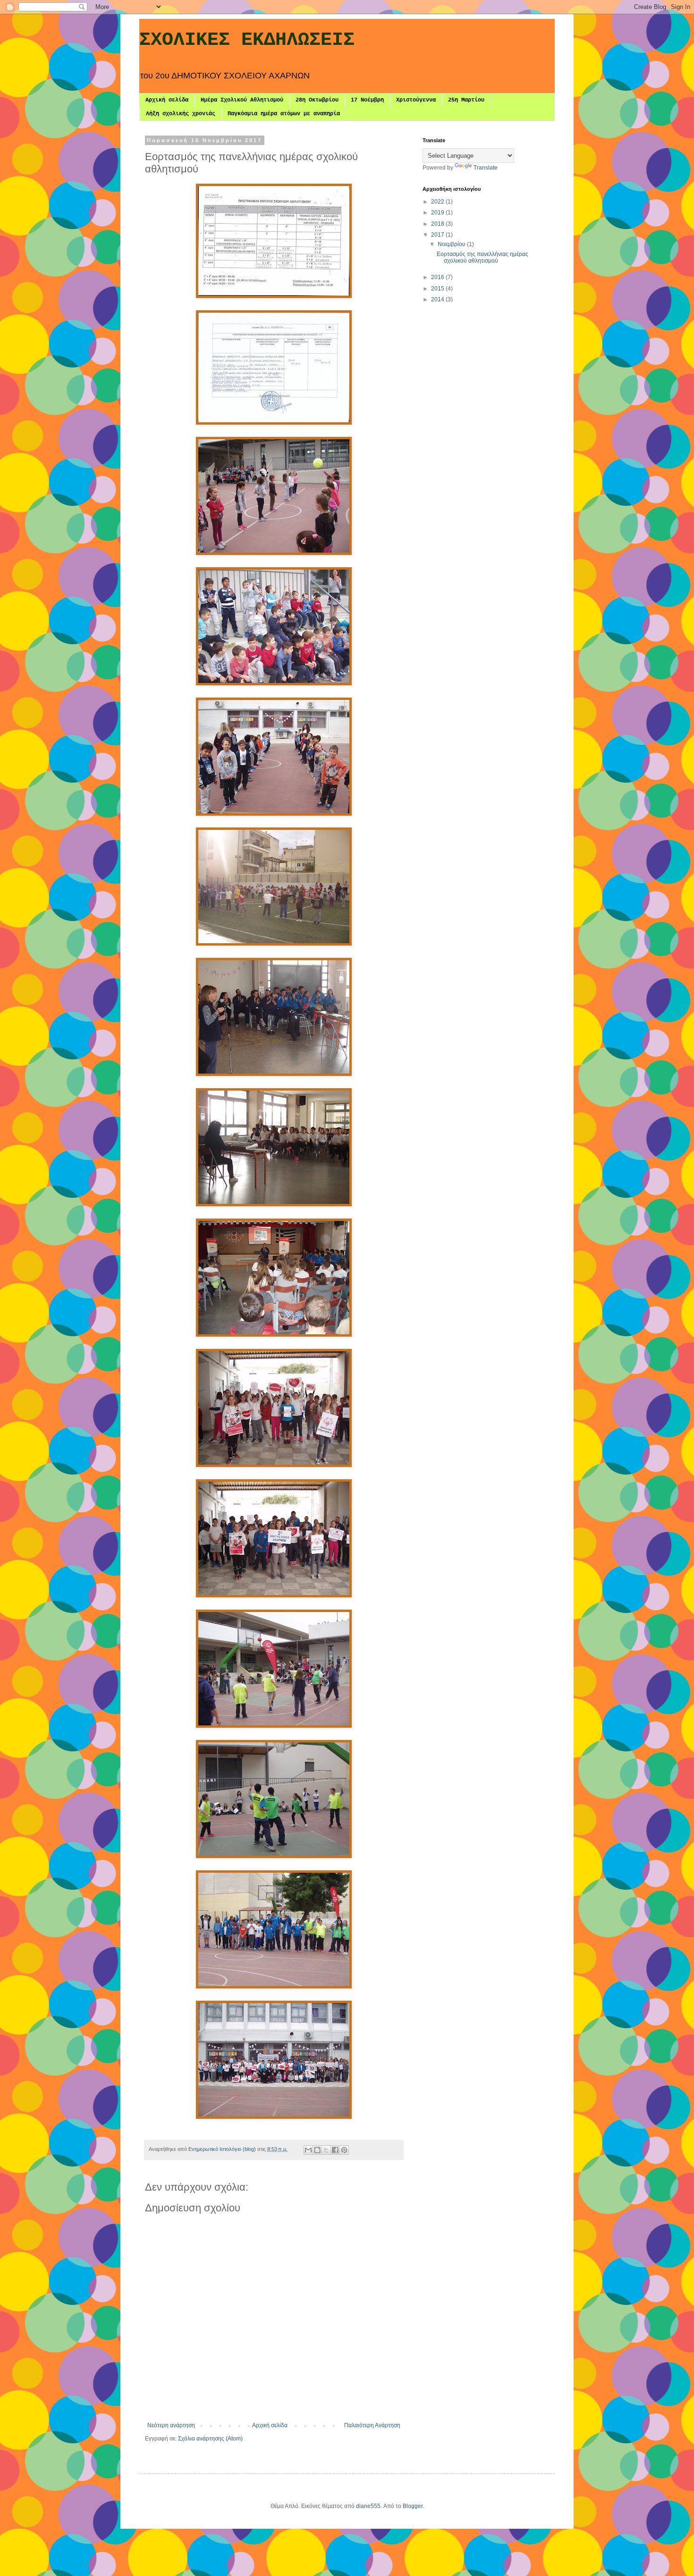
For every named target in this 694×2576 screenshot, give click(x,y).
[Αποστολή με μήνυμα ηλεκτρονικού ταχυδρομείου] (308, 2150)
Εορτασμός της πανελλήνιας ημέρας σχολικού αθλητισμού (482, 257)
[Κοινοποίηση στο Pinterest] (344, 2150)
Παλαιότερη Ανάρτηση (372, 2425)
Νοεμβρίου (452, 244)
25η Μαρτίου (466, 100)
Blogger (413, 2506)
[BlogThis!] (317, 2150)
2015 (438, 289)
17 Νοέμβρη (367, 100)
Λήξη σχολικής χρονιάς (181, 114)
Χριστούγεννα (416, 100)
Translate (486, 168)
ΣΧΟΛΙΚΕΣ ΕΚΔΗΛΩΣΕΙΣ (247, 40)
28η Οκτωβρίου (317, 100)
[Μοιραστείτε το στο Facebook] (335, 2150)
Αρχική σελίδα (167, 100)
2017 (438, 235)
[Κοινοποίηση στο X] (326, 2150)
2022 (438, 202)
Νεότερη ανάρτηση (171, 2425)
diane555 (368, 2506)
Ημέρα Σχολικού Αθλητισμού (242, 100)
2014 (438, 299)
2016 (438, 277)
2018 (438, 224)
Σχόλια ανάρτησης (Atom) (210, 2439)
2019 (438, 213)
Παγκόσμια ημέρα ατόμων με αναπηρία (284, 114)
